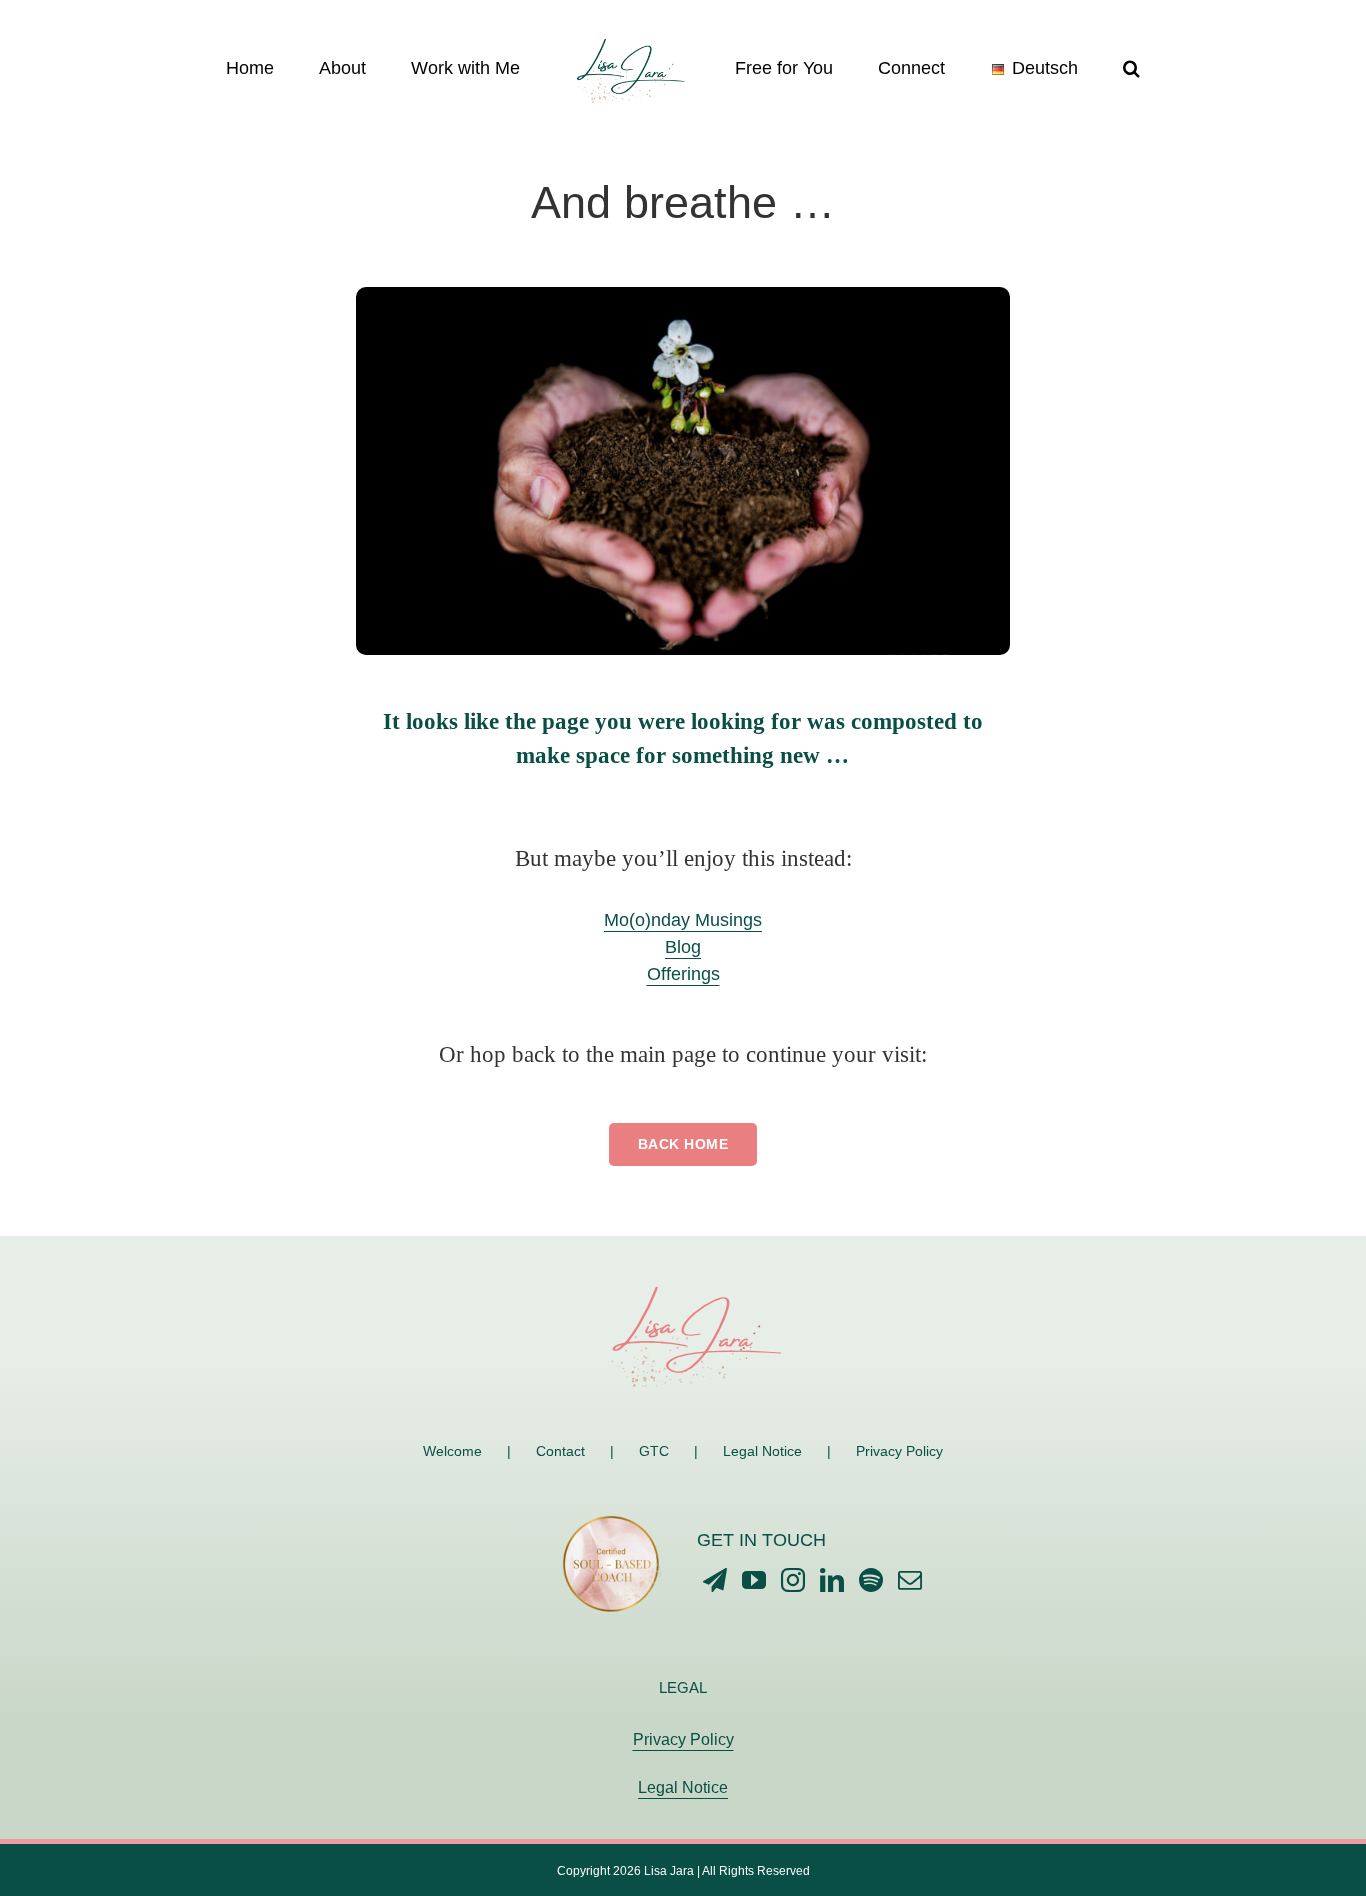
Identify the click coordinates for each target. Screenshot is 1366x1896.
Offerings (683, 974)
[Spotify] (871, 1580)
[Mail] (910, 1580)
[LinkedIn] (832, 1580)
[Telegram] (715, 1580)
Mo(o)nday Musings (683, 920)
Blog (683, 947)
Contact (560, 1451)
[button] (1048, 67)
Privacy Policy (899, 1451)
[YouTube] (754, 1580)
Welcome (452, 1451)
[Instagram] (793, 1580)
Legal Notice (762, 1451)
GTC (654, 1451)
